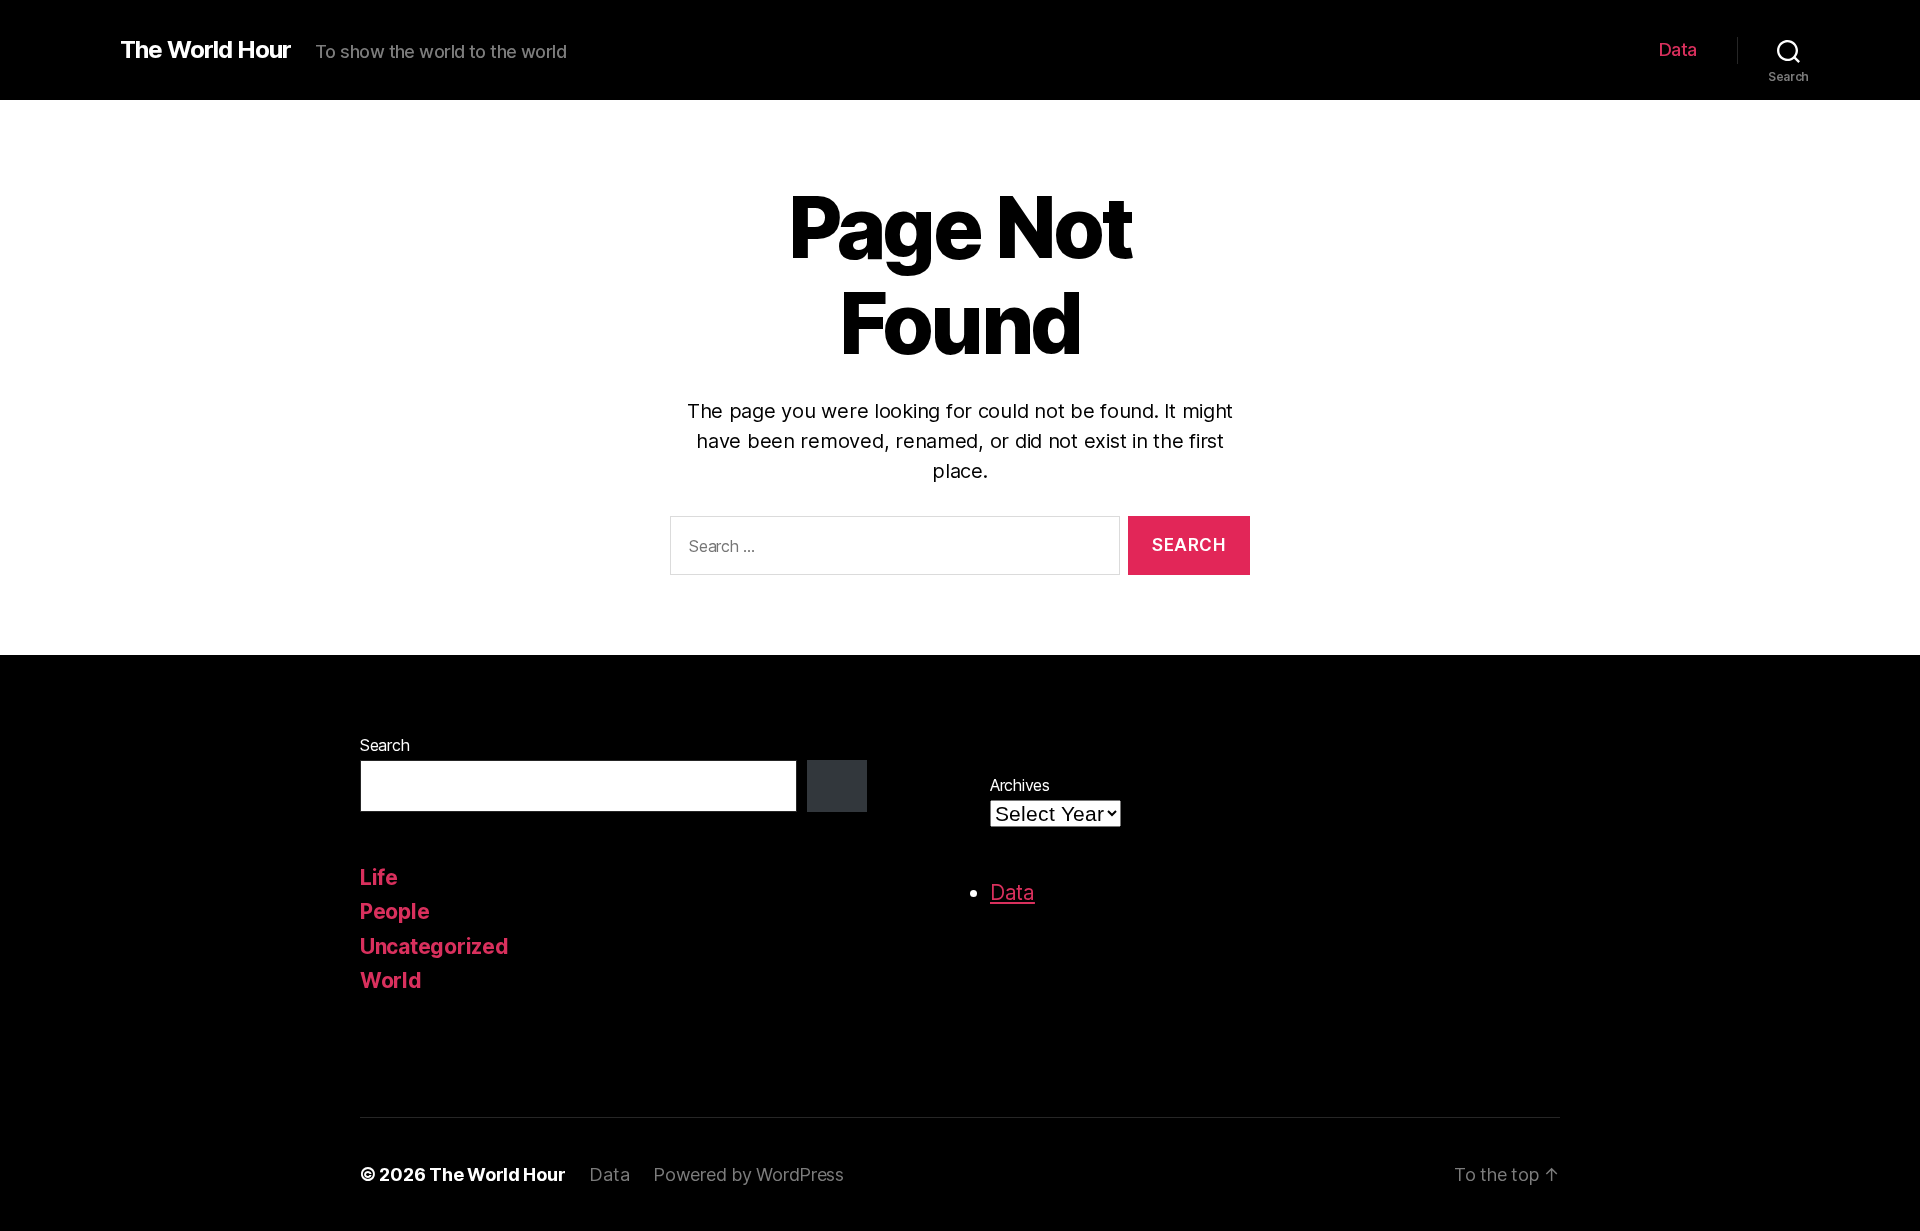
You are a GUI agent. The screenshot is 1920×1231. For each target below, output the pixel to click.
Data (1678, 49)
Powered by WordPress (748, 1174)
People (394, 911)
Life (379, 877)
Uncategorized (434, 946)
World (391, 980)
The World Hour (205, 50)
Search (384, 745)
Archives (1020, 785)
